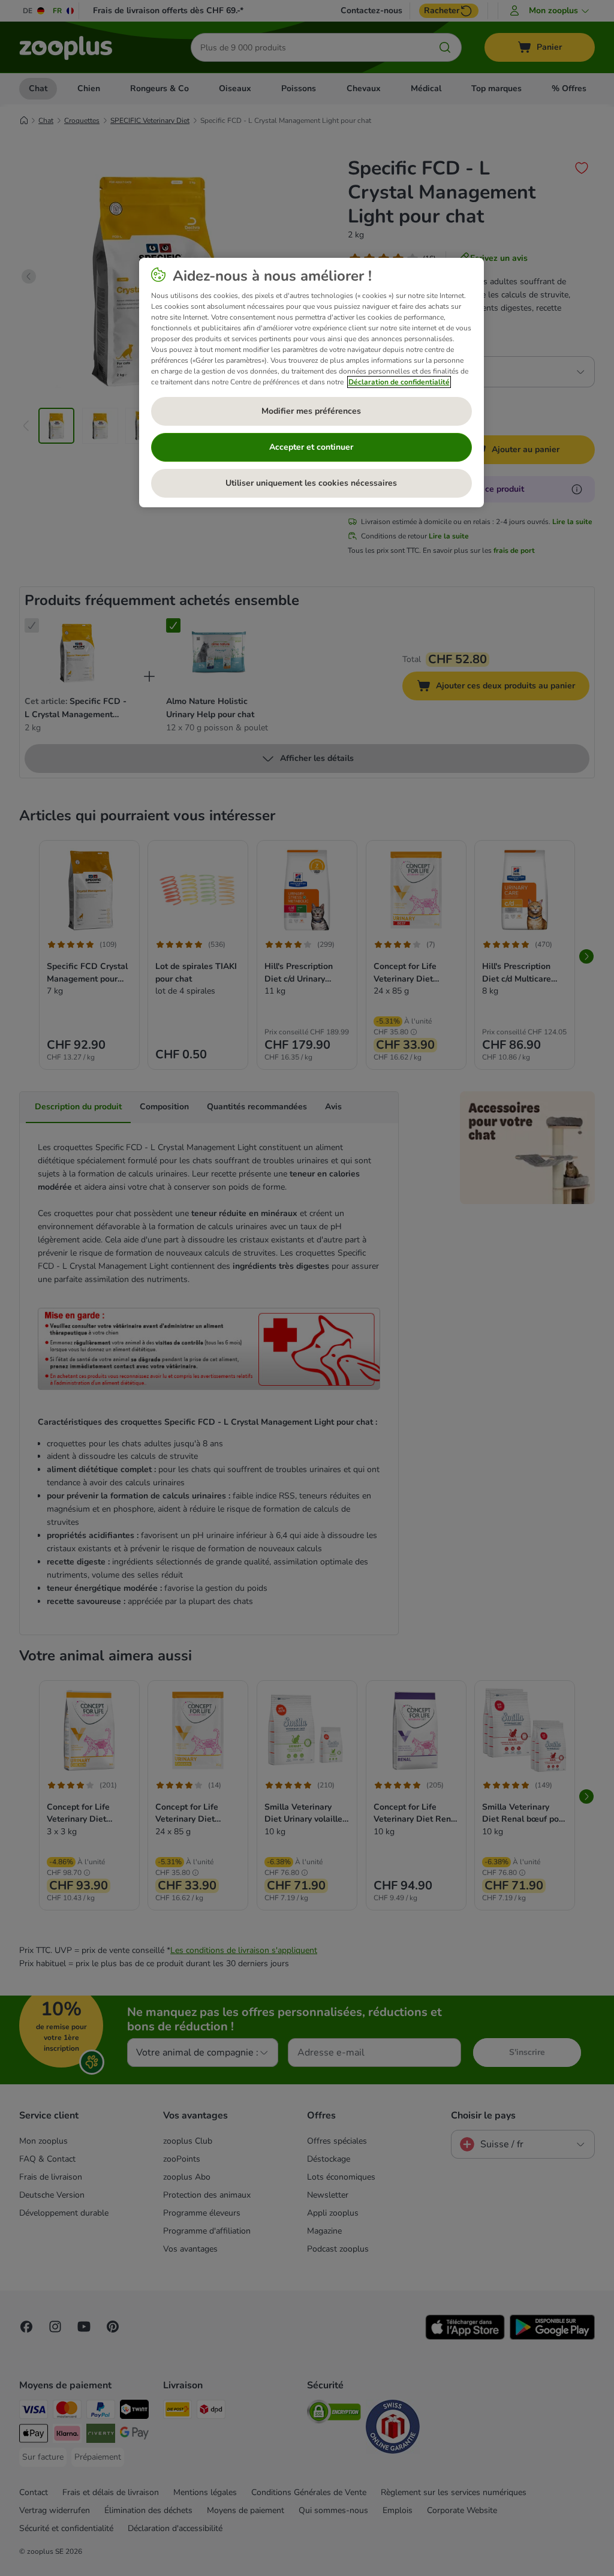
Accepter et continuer (311, 447)
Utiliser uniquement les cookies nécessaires (311, 483)
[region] (311, 383)
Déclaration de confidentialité (399, 382)
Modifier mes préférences (311, 411)
